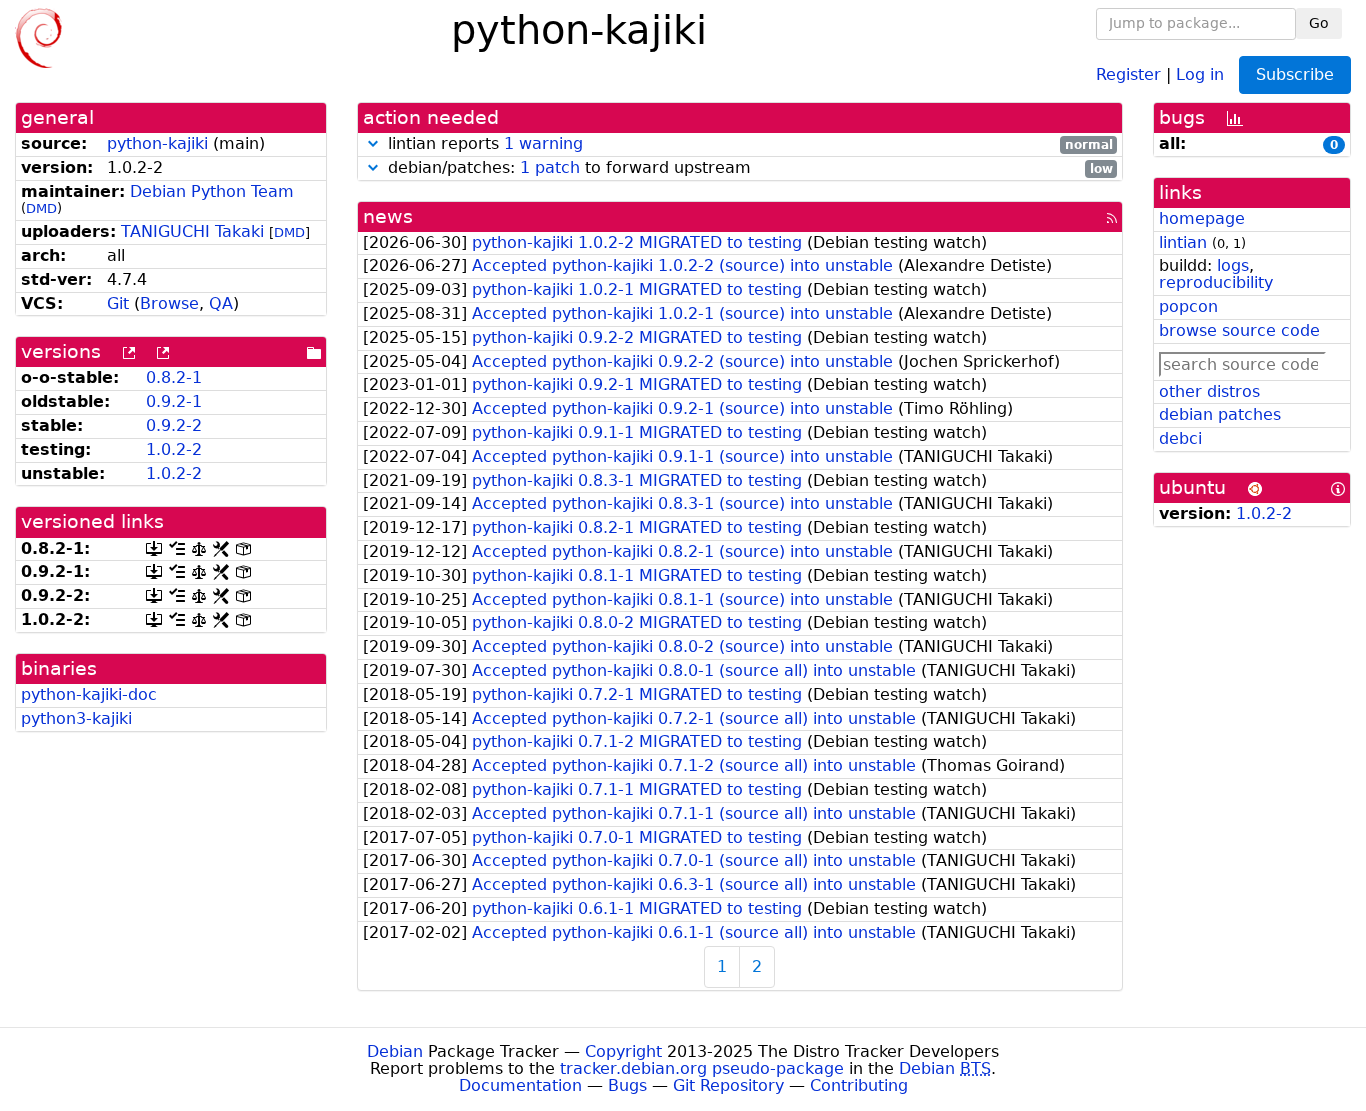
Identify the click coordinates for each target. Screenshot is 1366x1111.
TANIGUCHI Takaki (192, 231)
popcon (1188, 306)
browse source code (1239, 330)
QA (221, 303)
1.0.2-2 (174, 449)
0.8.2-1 (174, 377)
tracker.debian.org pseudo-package (702, 1068)
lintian (1183, 242)
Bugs (627, 1085)
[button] (373, 143)
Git (118, 303)
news (388, 216)
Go (1319, 23)
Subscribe (1295, 74)
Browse (169, 303)
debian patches (1220, 414)
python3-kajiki (76, 718)
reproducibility (1216, 282)
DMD (41, 208)
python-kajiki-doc (89, 694)
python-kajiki (157, 143)
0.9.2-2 (174, 425)
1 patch (550, 167)
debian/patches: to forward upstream (748, 168)
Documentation (520, 1085)
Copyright (623, 1051)
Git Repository (728, 1085)
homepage (1202, 218)
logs (1233, 265)
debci (1180, 438)
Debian (395, 1051)
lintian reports (748, 144)
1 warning (543, 143)
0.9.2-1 (174, 401)
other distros (1209, 391)
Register (1128, 73)
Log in (1200, 73)
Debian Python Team (212, 191)
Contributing (859, 1085)
